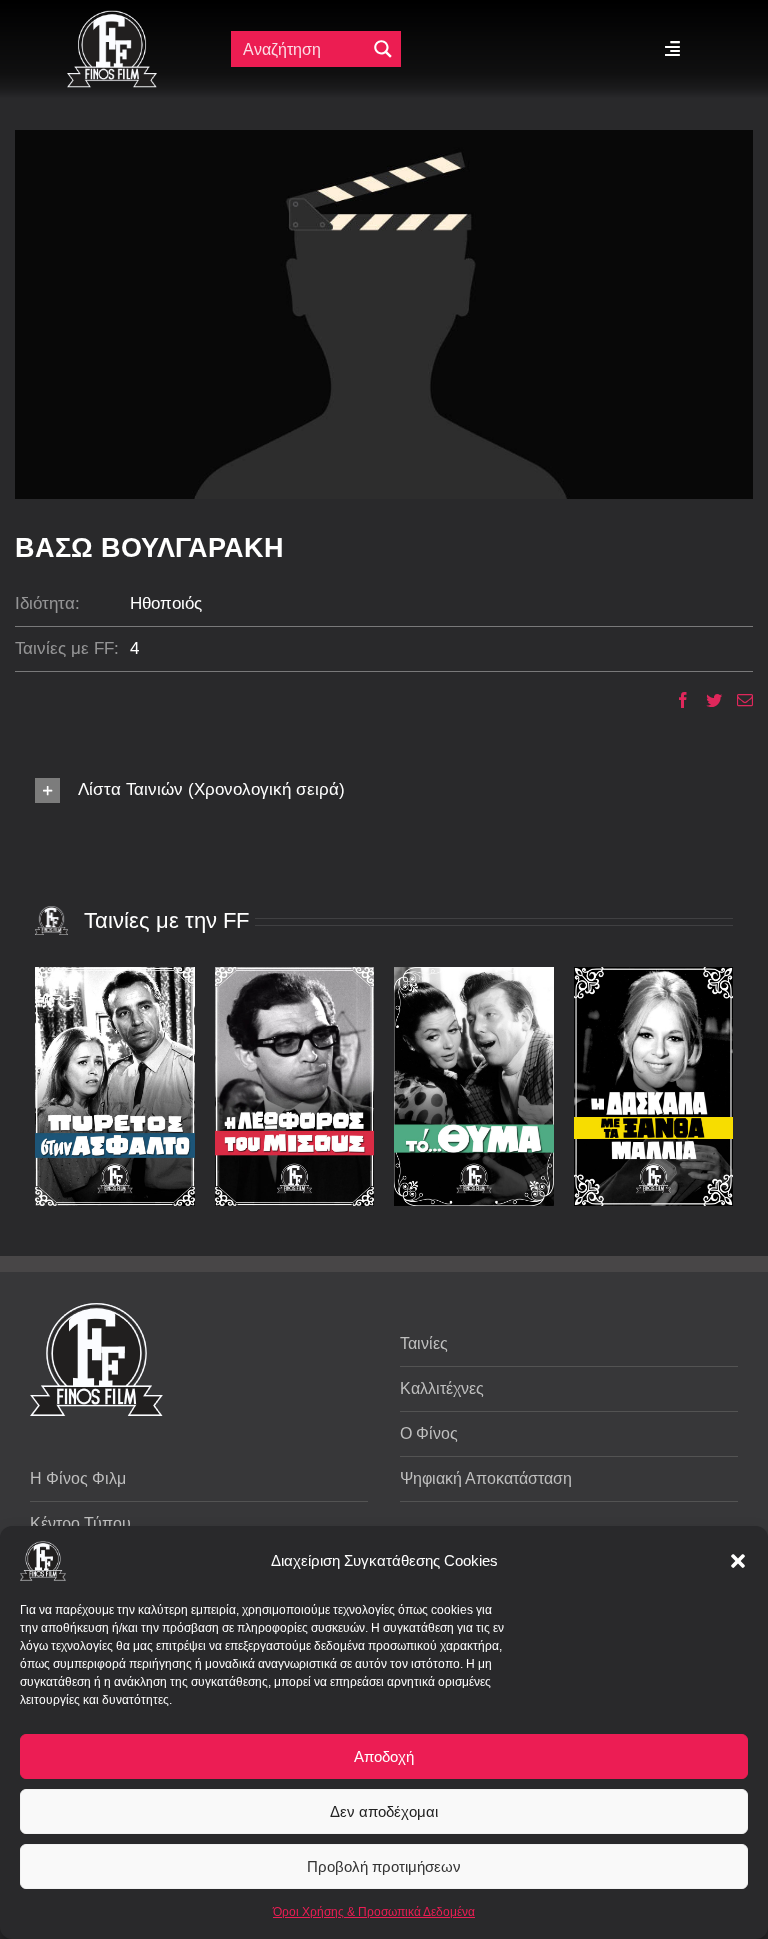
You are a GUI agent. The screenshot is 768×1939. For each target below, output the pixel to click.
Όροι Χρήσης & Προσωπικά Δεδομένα (374, 1912)
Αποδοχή (384, 1756)
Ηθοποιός (166, 603)
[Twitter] (706, 700)
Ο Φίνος (429, 1433)
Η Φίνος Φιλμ (78, 1478)
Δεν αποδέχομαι (384, 1811)
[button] (738, 1561)
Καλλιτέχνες (442, 1388)
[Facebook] (675, 700)
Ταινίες (424, 1343)
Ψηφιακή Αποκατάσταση (486, 1478)
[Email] (737, 700)
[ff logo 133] (112, 18)
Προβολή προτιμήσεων (384, 1866)
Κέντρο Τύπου (80, 1523)
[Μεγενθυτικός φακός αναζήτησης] (383, 49)
